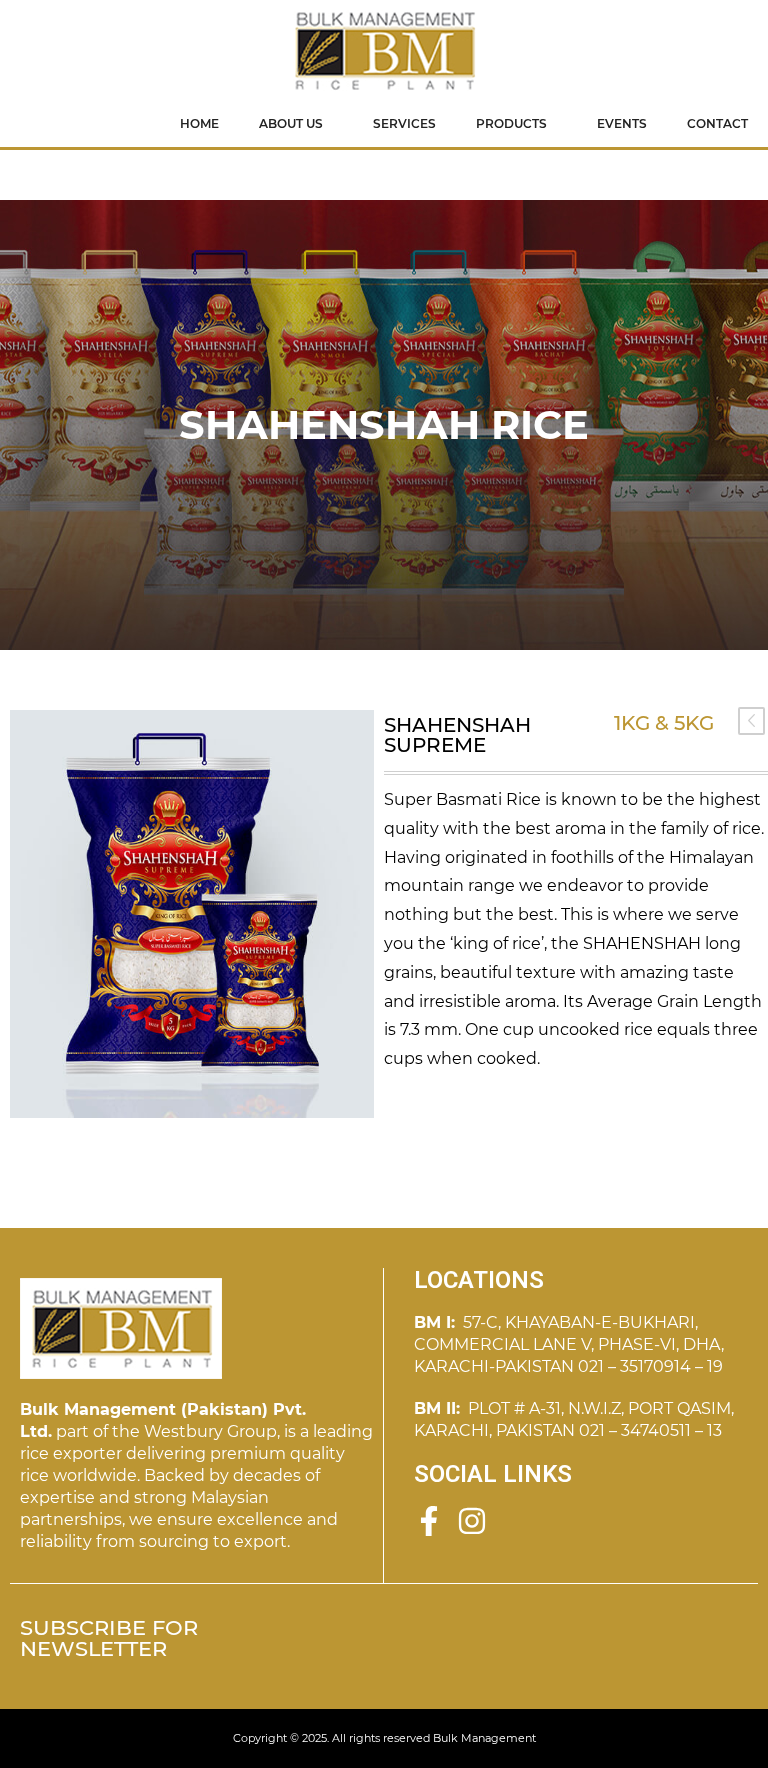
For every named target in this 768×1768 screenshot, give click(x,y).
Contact (717, 123)
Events (622, 123)
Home (199, 123)
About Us (291, 123)
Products (511, 123)
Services (404, 123)
